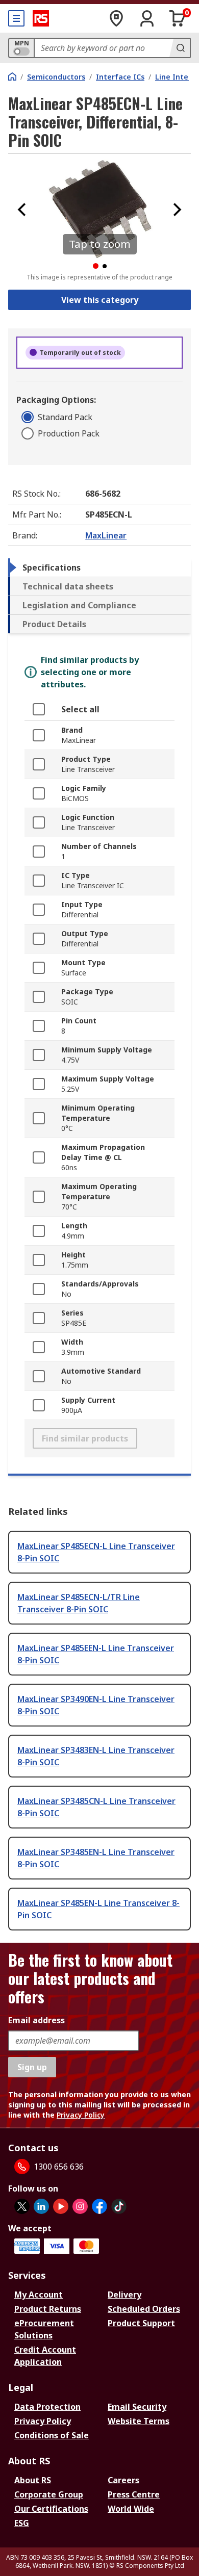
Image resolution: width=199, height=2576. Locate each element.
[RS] (41, 18)
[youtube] (61, 2206)
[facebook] (99, 2206)
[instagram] (80, 2206)
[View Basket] (178, 18)
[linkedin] (41, 2206)
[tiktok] (119, 2206)
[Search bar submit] (180, 48)
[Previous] (22, 210)
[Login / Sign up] (147, 18)
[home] (12, 76)
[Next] (177, 210)
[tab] (99, 568)
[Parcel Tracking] (116, 18)
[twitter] (22, 2206)
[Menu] (16, 18)
